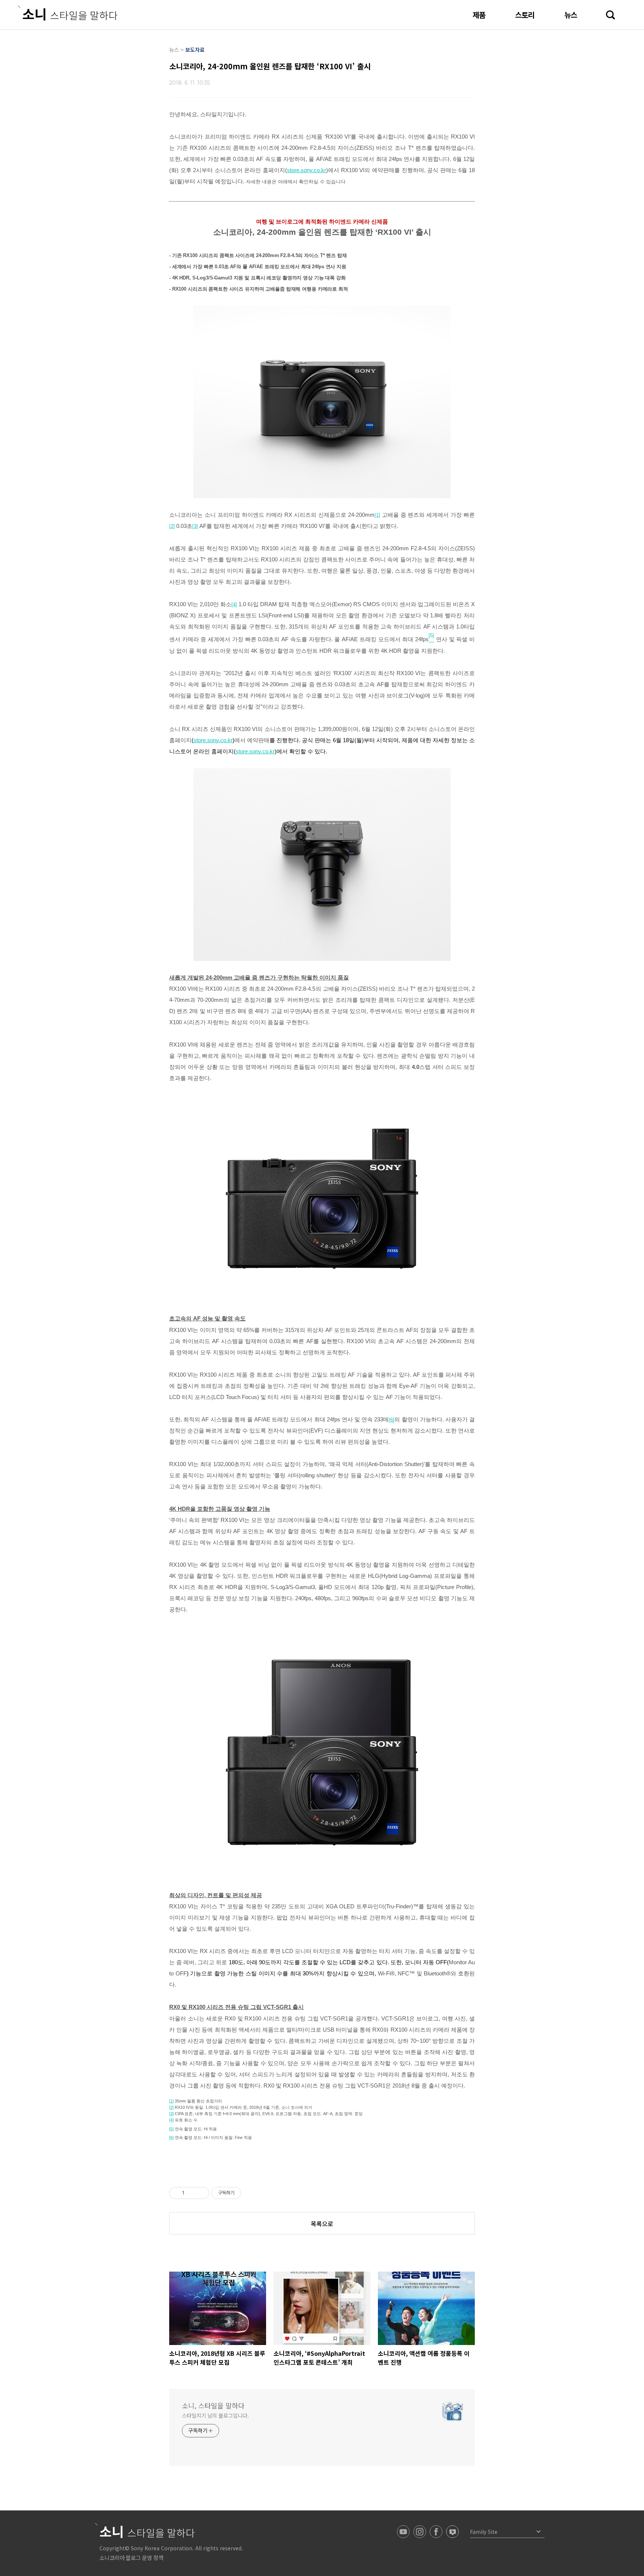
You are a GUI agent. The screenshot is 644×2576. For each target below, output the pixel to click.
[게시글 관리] (201, 2193)
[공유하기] (191, 2193)
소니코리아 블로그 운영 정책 (131, 2558)
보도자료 (195, 50)
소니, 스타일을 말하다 (213, 2405)
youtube (403, 2532)
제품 (479, 15)
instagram (420, 2532)
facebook (436, 2532)
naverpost (452, 2532)
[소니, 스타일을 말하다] (68, 13)
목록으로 (322, 2224)
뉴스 (571, 15)
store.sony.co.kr (307, 170)
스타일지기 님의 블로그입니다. (215, 2415)
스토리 (525, 15)
